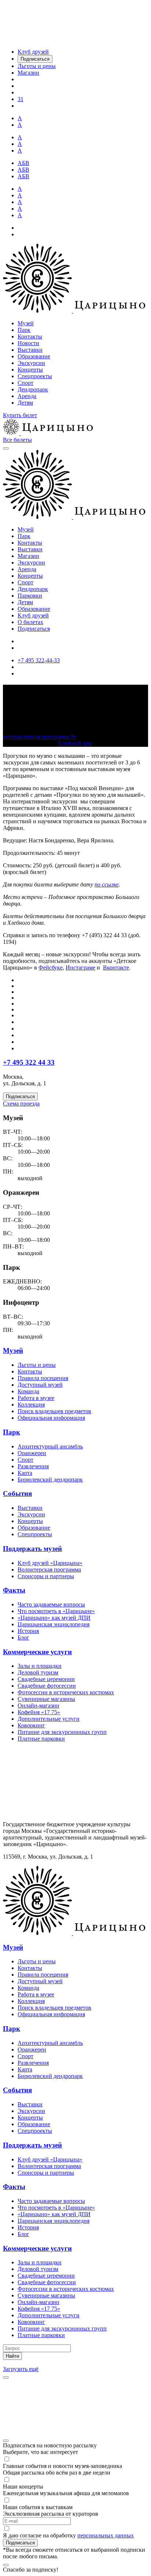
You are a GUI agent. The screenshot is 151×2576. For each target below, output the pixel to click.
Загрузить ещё (21, 2369)
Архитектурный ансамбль (50, 1446)
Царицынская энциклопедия (54, 1624)
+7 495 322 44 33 (29, 1062)
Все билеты (17, 440)
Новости (28, 343)
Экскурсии (31, 363)
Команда (28, 1391)
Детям (25, 403)
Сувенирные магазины (46, 1699)
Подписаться (34, 629)
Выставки (30, 350)
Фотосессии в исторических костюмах (66, 1692)
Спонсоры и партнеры (46, 1576)
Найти (12, 2356)
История (28, 1631)
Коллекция (31, 1405)
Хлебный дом (75, 743)
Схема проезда (21, 1104)
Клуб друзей (33, 615)
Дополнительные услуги (49, 1719)
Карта (25, 1473)
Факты (14, 1590)
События (17, 1493)
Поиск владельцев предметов (54, 1411)
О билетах (30, 622)
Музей (26, 323)
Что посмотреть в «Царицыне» (56, 1611)
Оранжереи (32, 1453)
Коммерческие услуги (37, 1652)
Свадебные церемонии (46, 1679)
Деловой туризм (38, 1672)
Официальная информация (51, 1418)
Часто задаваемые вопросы (51, 1604)
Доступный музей (40, 1385)
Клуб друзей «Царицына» (50, 1563)
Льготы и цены (37, 1365)
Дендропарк (33, 389)
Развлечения (33, 1466)
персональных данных (106, 2535)
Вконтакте (116, 968)
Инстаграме (80, 968)
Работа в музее (36, 1398)
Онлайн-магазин (38, 1706)
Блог (23, 1638)
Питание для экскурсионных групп (62, 1732)
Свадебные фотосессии (47, 1686)
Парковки (30, 596)
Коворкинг (31, 1725)
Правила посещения (43, 1378)
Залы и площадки (40, 1666)
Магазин (28, 556)
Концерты (30, 370)
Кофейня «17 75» (39, 1712)
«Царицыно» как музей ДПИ (54, 1618)
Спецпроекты (35, 376)
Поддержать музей (32, 1549)
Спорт (25, 383)
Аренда (27, 396)
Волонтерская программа (49, 1570)
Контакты (30, 336)
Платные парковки (41, 1739)
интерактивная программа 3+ (40, 737)
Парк (24, 330)
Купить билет (20, 415)
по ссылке (107, 884)
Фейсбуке (51, 968)
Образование (34, 356)
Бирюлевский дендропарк (50, 1479)
